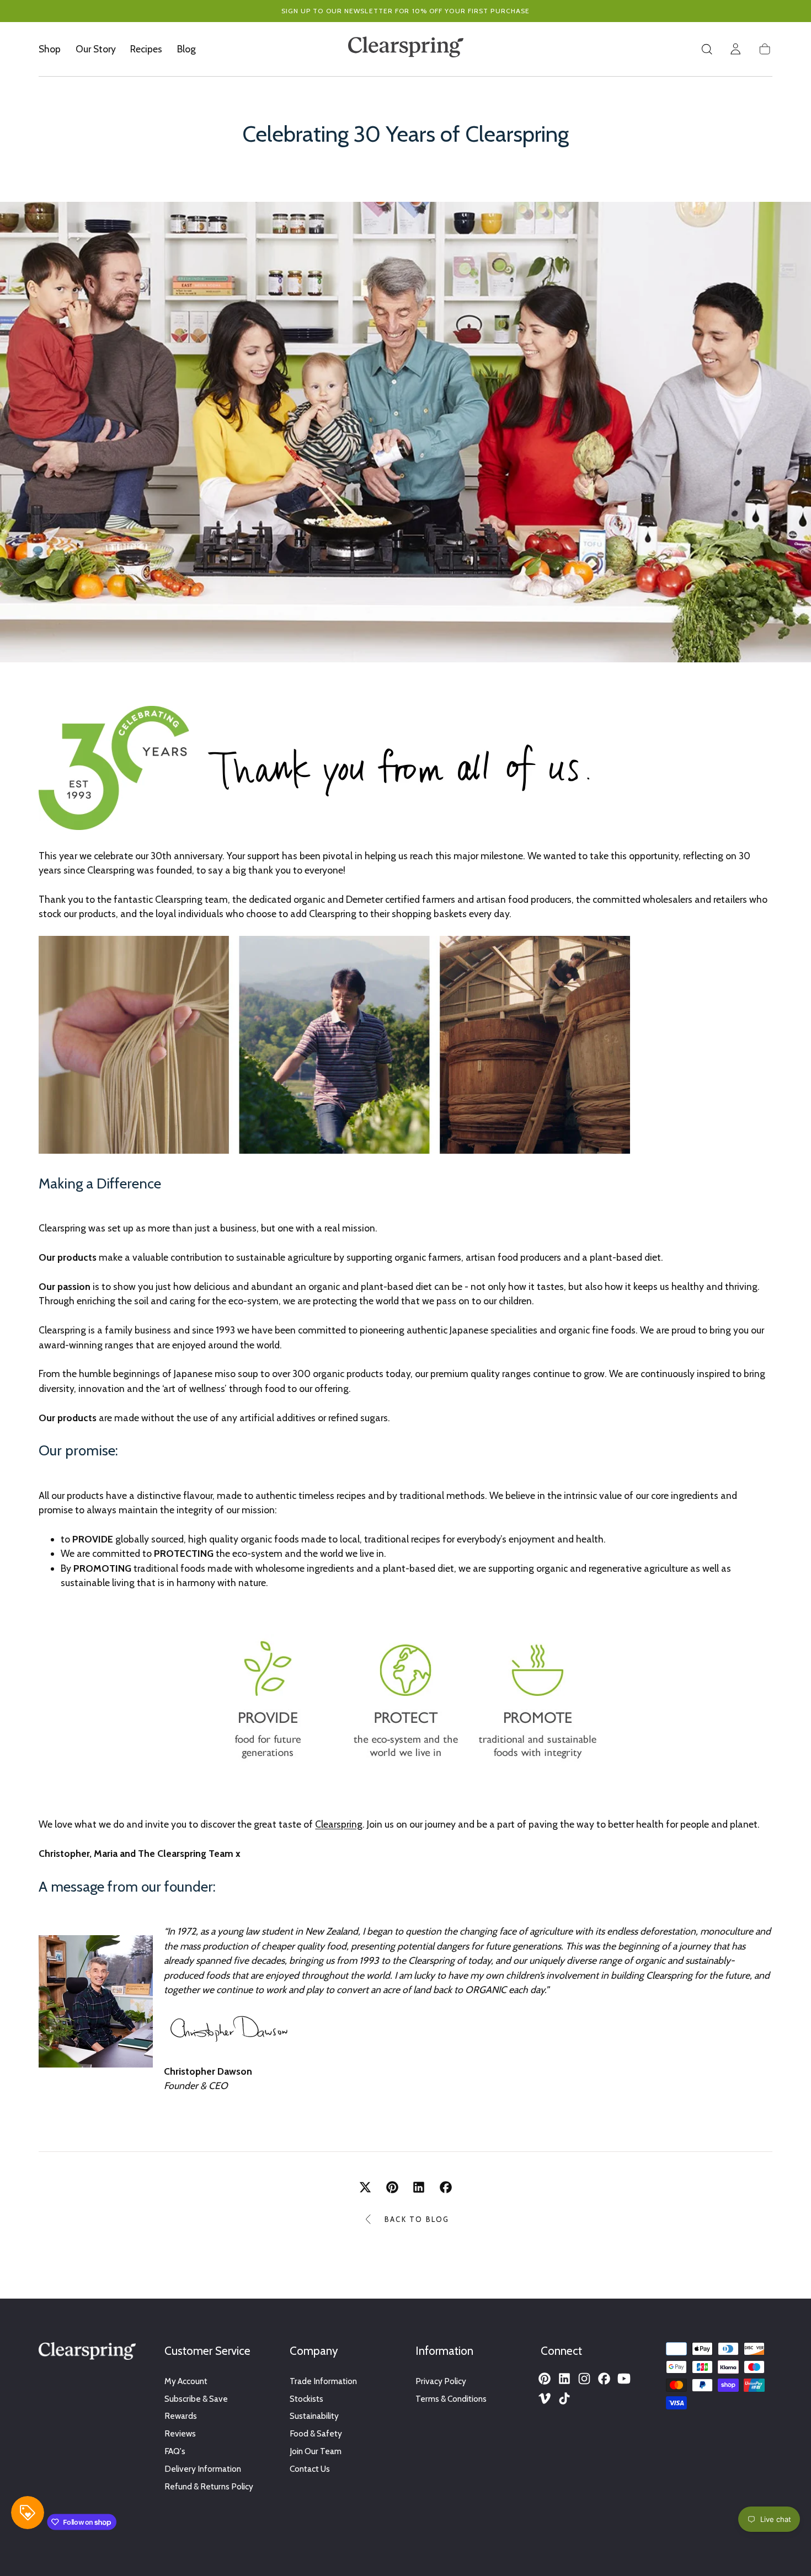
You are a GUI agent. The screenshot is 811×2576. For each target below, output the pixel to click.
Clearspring (339, 1824)
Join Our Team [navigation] (316, 2451)
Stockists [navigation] (306, 2399)
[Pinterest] (545, 2379)
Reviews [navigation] (180, 2433)
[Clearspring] (87, 2353)
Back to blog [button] (417, 2219)
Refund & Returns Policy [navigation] (209, 2486)
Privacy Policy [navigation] (441, 2381)
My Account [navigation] (186, 2381)
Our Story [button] (96, 49)
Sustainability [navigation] (314, 2416)
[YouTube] (624, 2379)
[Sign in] (735, 49)
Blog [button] (186, 49)
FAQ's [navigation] (175, 2451)
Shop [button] (50, 49)
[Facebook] (604, 2379)
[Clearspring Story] (405, 1766)
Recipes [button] (146, 49)
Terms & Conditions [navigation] (451, 2399)
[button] (707, 49)
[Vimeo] (545, 2398)
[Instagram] (584, 2379)
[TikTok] (564, 2398)
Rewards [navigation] (181, 2416)
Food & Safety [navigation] (316, 2433)
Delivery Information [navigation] (203, 2469)
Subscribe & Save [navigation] (196, 2399)
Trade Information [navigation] (323, 2381)
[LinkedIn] (564, 2379)
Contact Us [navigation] (310, 2469)
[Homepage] (406, 49)
